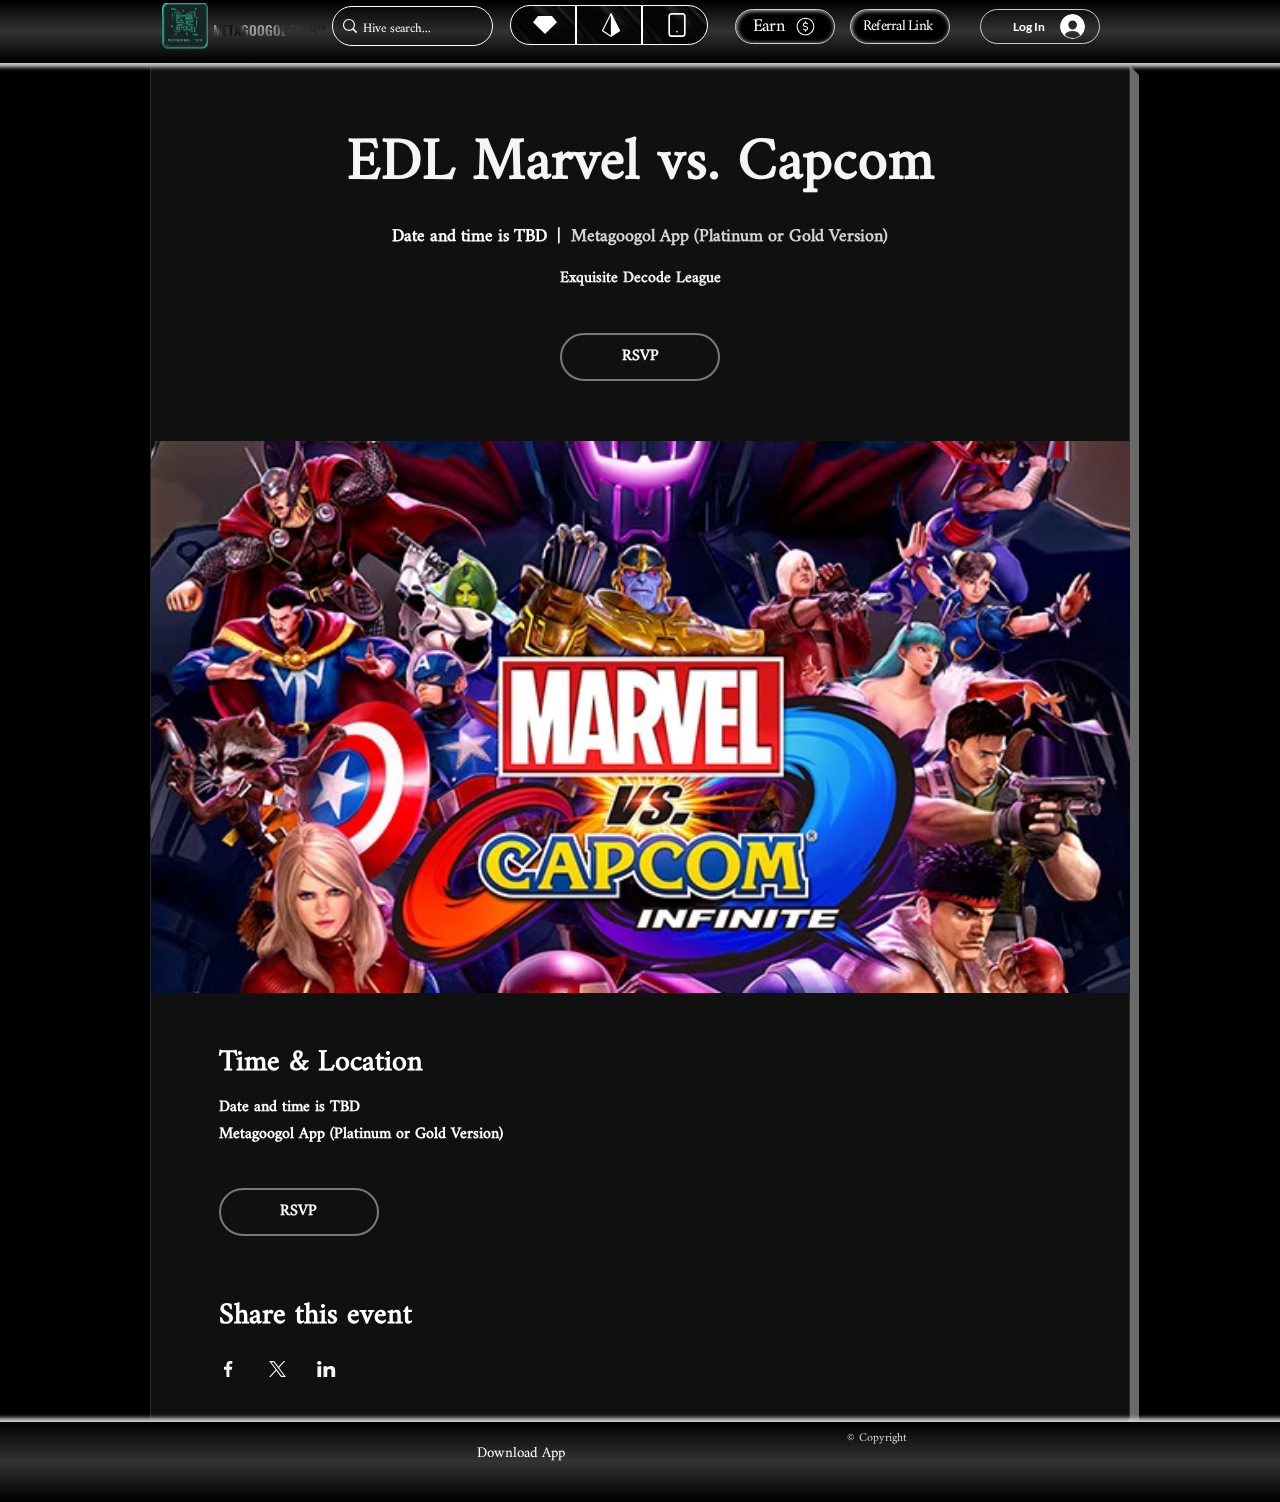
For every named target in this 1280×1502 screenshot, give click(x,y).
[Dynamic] (675, 25)
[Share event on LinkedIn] (326, 1369)
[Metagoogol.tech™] (185, 26)
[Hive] (543, 25)
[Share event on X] (277, 1369)
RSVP (640, 356)
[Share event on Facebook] (228, 1369)
